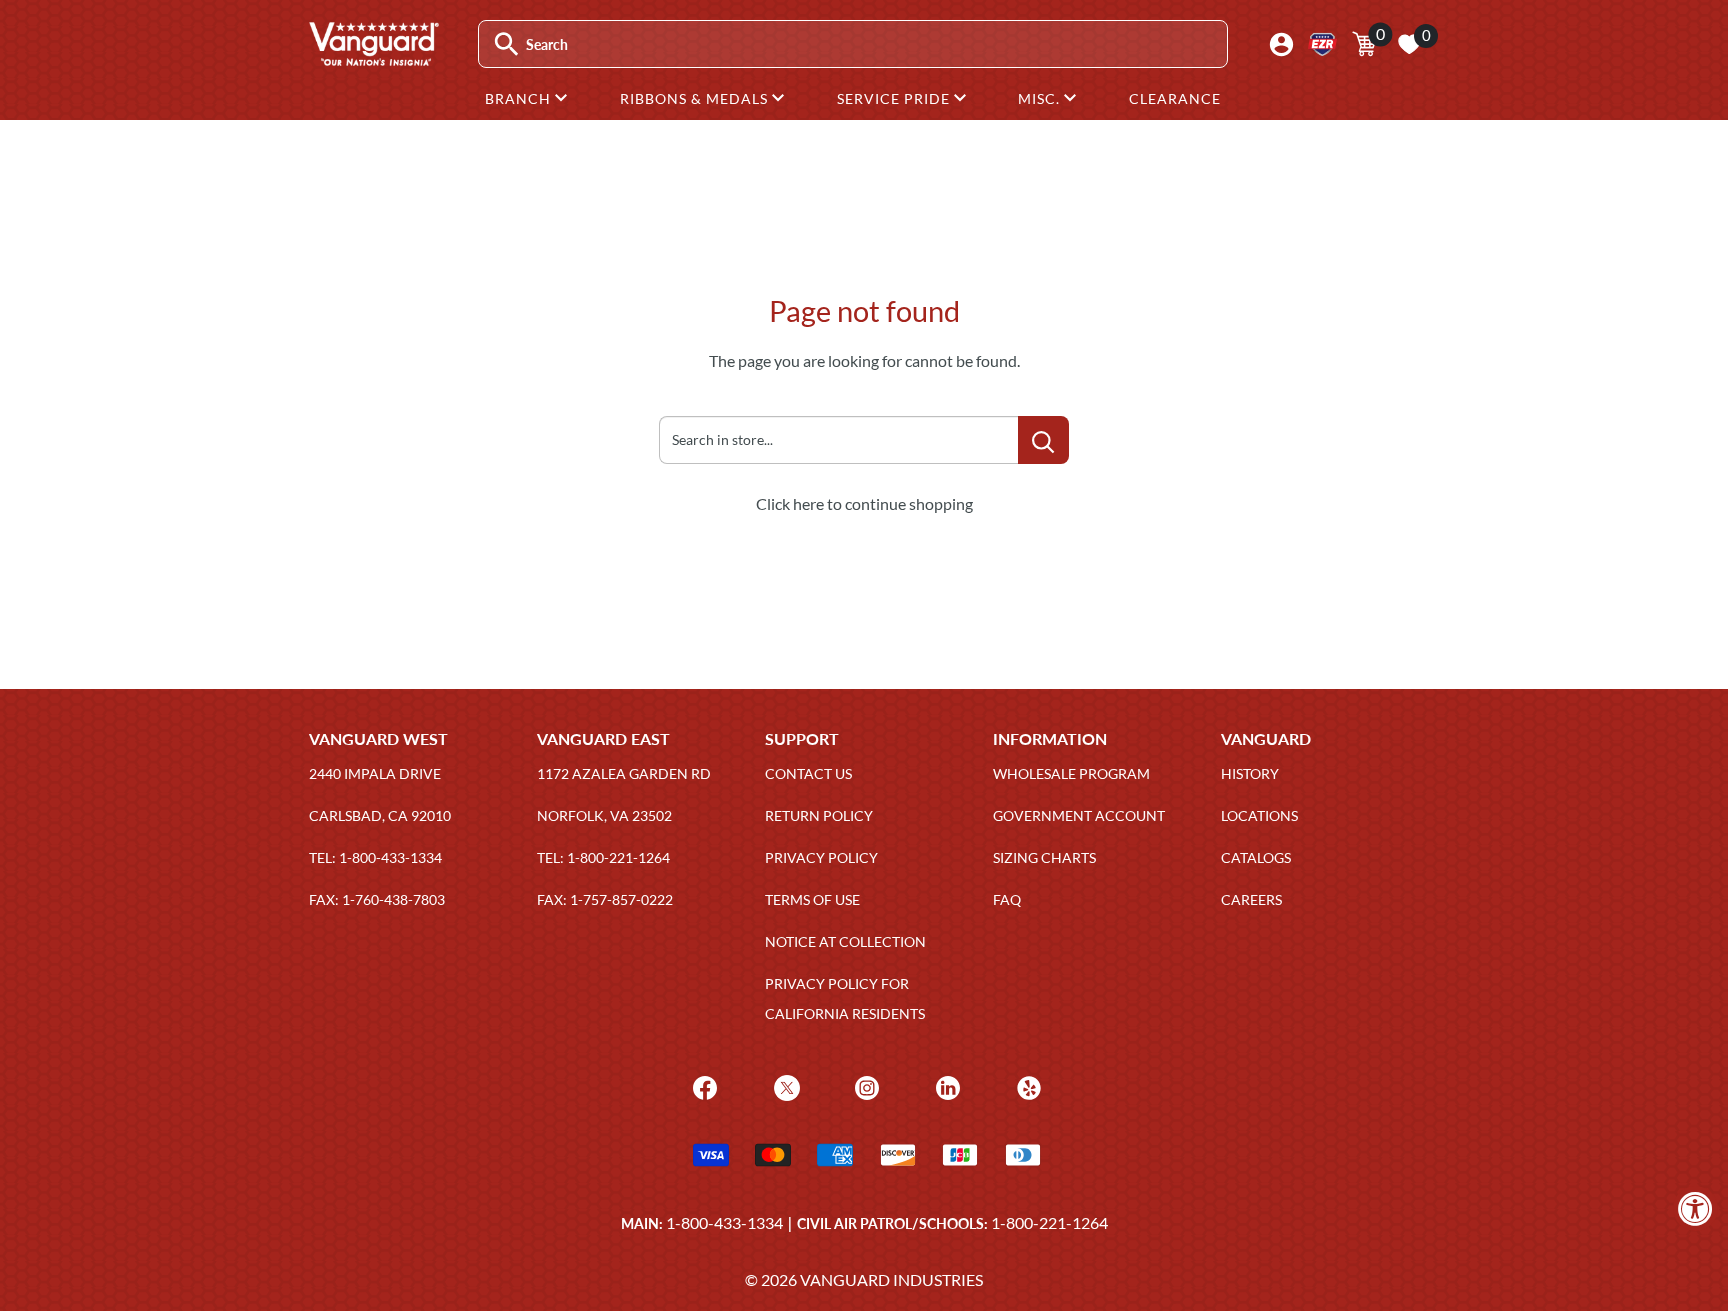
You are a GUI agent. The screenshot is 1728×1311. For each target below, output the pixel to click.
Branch (520, 98)
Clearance (1175, 98)
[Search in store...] (1043, 440)
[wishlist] (1409, 44)
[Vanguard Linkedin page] (945, 1085)
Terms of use (812, 899)
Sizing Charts (1044, 857)
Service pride (895, 98)
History (1250, 773)
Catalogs (1256, 857)
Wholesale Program (1071, 773)
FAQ (1007, 899)
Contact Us (808, 773)
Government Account (1079, 815)
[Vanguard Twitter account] (784, 1085)
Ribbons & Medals (696, 98)
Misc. (1041, 98)
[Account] (1281, 44)
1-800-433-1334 (724, 1222)
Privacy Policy (821, 857)
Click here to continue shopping (864, 503)
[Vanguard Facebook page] (702, 1085)
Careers (1251, 899)
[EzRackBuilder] (1322, 44)
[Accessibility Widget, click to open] (1695, 1208)
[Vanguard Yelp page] (1026, 1085)
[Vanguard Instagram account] (864, 1085)
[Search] (506, 44)
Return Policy (819, 815)
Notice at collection (845, 941)
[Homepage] (373, 59)
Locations (1259, 815)
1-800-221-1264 (1049, 1222)
